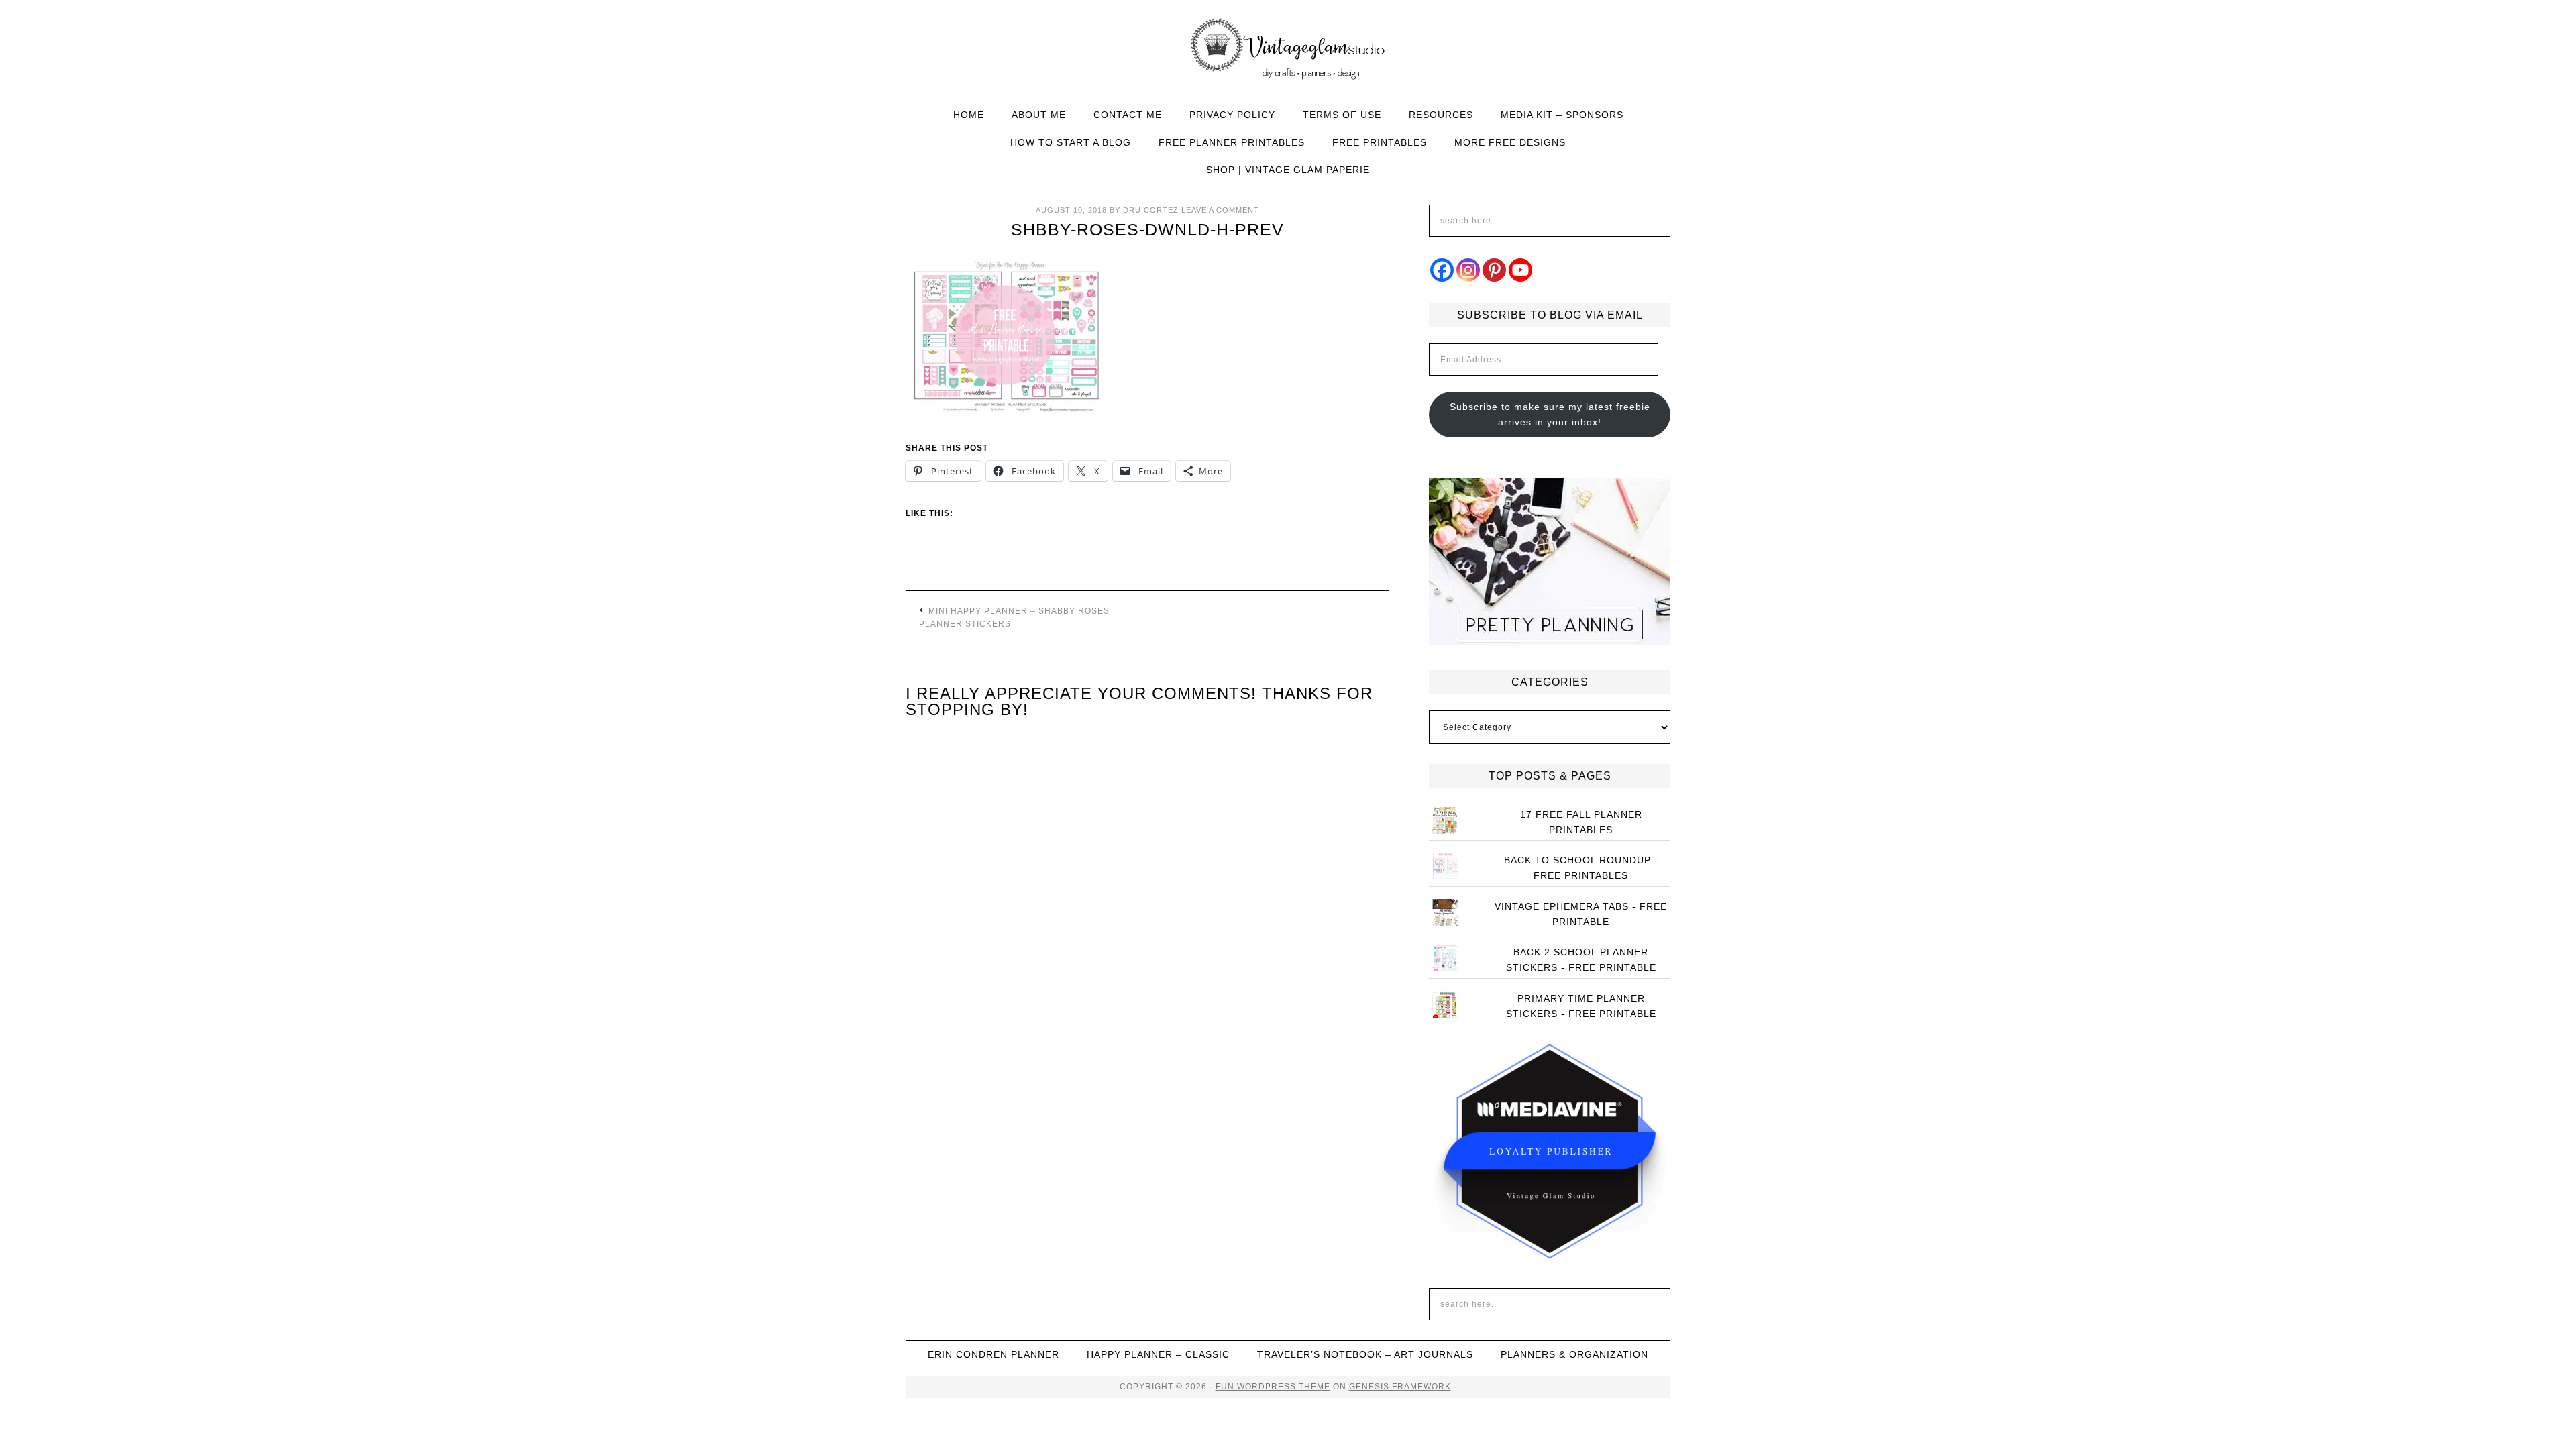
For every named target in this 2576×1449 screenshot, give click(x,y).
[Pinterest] (1494, 270)
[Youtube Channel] (1520, 270)
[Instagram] (1468, 270)
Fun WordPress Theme (1273, 1387)
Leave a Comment (1220, 210)
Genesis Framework (1400, 1387)
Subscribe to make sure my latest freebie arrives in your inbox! (1550, 414)
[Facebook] (1442, 270)
